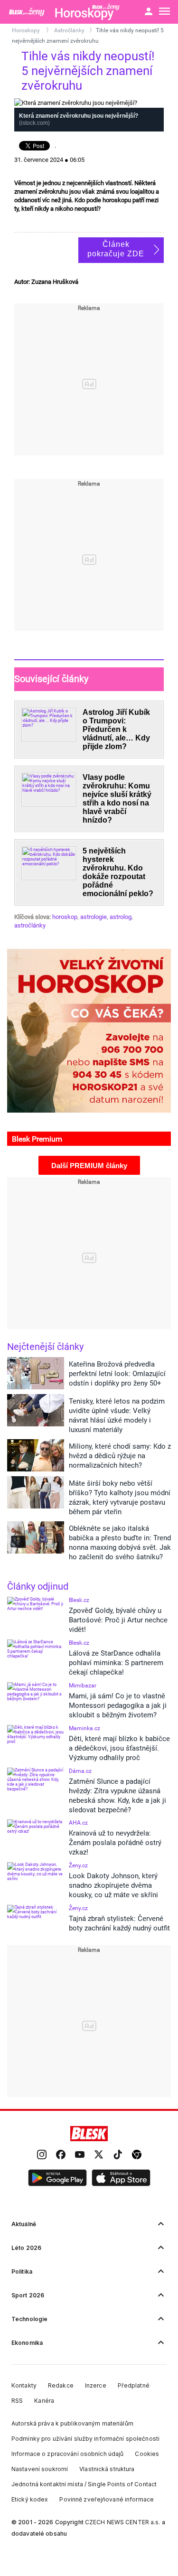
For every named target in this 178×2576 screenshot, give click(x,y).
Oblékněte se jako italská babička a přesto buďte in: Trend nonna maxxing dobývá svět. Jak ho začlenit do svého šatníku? (120, 1543)
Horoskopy (27, 30)
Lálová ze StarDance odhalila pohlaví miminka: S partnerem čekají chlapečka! (116, 1663)
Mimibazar (83, 1686)
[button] (57, 2178)
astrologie (94, 917)
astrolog (121, 917)
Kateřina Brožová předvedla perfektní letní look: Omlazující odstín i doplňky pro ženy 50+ (117, 1374)
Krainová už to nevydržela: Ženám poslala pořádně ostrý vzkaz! (115, 1843)
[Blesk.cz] (89, 2134)
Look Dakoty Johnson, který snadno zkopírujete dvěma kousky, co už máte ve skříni (113, 1885)
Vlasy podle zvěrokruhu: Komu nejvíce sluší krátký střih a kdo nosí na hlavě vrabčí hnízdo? (117, 799)
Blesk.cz (79, 1600)
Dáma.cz (80, 1771)
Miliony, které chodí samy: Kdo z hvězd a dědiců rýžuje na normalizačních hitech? (120, 1456)
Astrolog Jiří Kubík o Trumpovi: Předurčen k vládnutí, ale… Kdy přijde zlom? (116, 729)
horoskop (65, 917)
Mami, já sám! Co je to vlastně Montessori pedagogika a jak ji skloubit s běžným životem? (118, 1705)
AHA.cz (78, 1823)
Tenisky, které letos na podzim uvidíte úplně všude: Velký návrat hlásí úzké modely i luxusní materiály (117, 1415)
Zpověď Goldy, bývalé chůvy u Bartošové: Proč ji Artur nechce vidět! (118, 1620)
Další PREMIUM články (89, 1166)
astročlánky (30, 925)
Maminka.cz (84, 1728)
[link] (42, 2155)
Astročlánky (69, 30)
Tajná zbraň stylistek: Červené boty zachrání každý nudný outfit (119, 1923)
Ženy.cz (78, 1865)
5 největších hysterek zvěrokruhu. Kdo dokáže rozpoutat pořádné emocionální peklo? (118, 872)
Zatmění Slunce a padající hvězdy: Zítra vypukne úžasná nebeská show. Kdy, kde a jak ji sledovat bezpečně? (117, 1796)
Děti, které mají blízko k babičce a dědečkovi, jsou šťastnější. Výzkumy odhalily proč (119, 1748)
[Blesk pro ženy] (28, 12)
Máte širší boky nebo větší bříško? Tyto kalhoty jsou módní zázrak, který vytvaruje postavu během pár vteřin (120, 1498)
